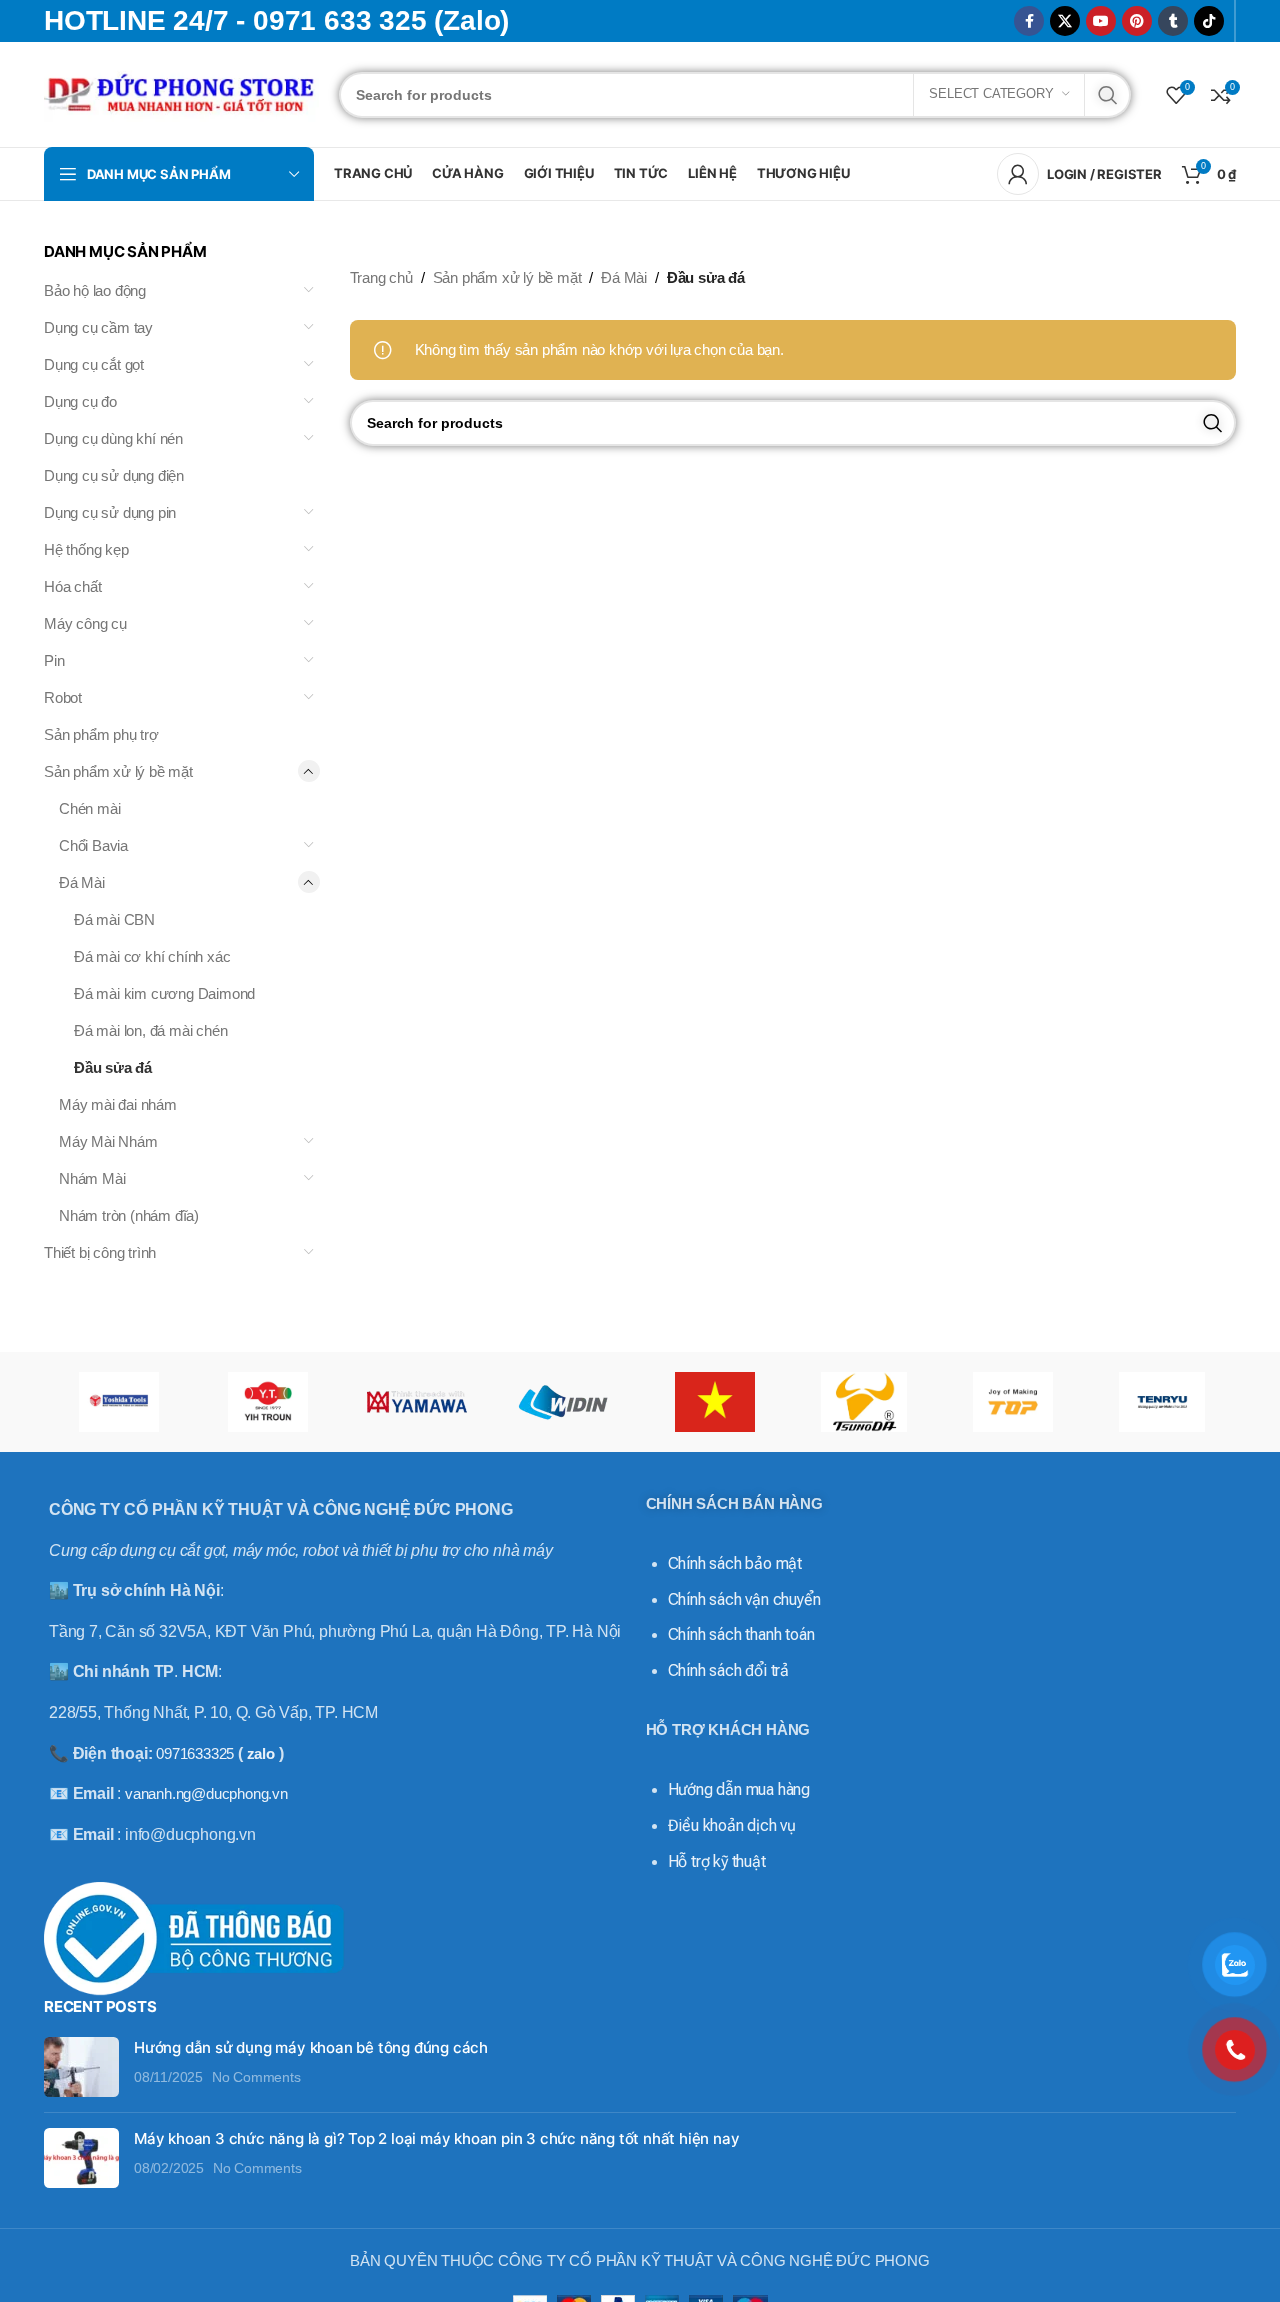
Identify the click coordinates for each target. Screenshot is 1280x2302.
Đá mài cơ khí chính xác (152, 956)
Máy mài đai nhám (118, 1104)
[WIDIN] (565, 1402)
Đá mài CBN (114, 919)
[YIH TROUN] (267, 1402)
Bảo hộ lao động (95, 290)
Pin (54, 660)
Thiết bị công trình (100, 1252)
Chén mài (89, 808)
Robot (63, 697)
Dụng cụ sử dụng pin (110, 512)
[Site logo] (181, 92)
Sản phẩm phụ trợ (101, 734)
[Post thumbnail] (81, 2067)
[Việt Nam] (714, 1402)
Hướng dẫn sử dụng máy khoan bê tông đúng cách (311, 2047)
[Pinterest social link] (1137, 21)
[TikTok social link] (1209, 21)
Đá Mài (82, 882)
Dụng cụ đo (80, 401)
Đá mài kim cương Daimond (164, 993)
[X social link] (1065, 21)
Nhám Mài (92, 1178)
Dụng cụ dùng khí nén (113, 438)
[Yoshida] (118, 1402)
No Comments (256, 2077)
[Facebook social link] (1029, 21)
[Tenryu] (1161, 1402)
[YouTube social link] (1101, 21)
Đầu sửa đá (113, 1067)
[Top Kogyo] (1012, 1402)
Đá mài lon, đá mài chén (150, 1030)
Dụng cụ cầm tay (98, 327)
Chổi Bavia (93, 845)
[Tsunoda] (863, 1402)
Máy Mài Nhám (108, 1141)
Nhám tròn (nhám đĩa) (129, 1215)
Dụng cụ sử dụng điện (114, 475)
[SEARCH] (1108, 95)
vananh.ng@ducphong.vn (206, 1793)
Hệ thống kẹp (86, 549)
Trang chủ (381, 277)
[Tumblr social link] (1173, 21)
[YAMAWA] (416, 1402)
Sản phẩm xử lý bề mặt (118, 771)
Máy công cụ (85, 623)
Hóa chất (72, 586)
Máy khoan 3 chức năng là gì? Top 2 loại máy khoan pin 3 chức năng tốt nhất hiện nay (436, 2138)
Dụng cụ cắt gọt (94, 364)
